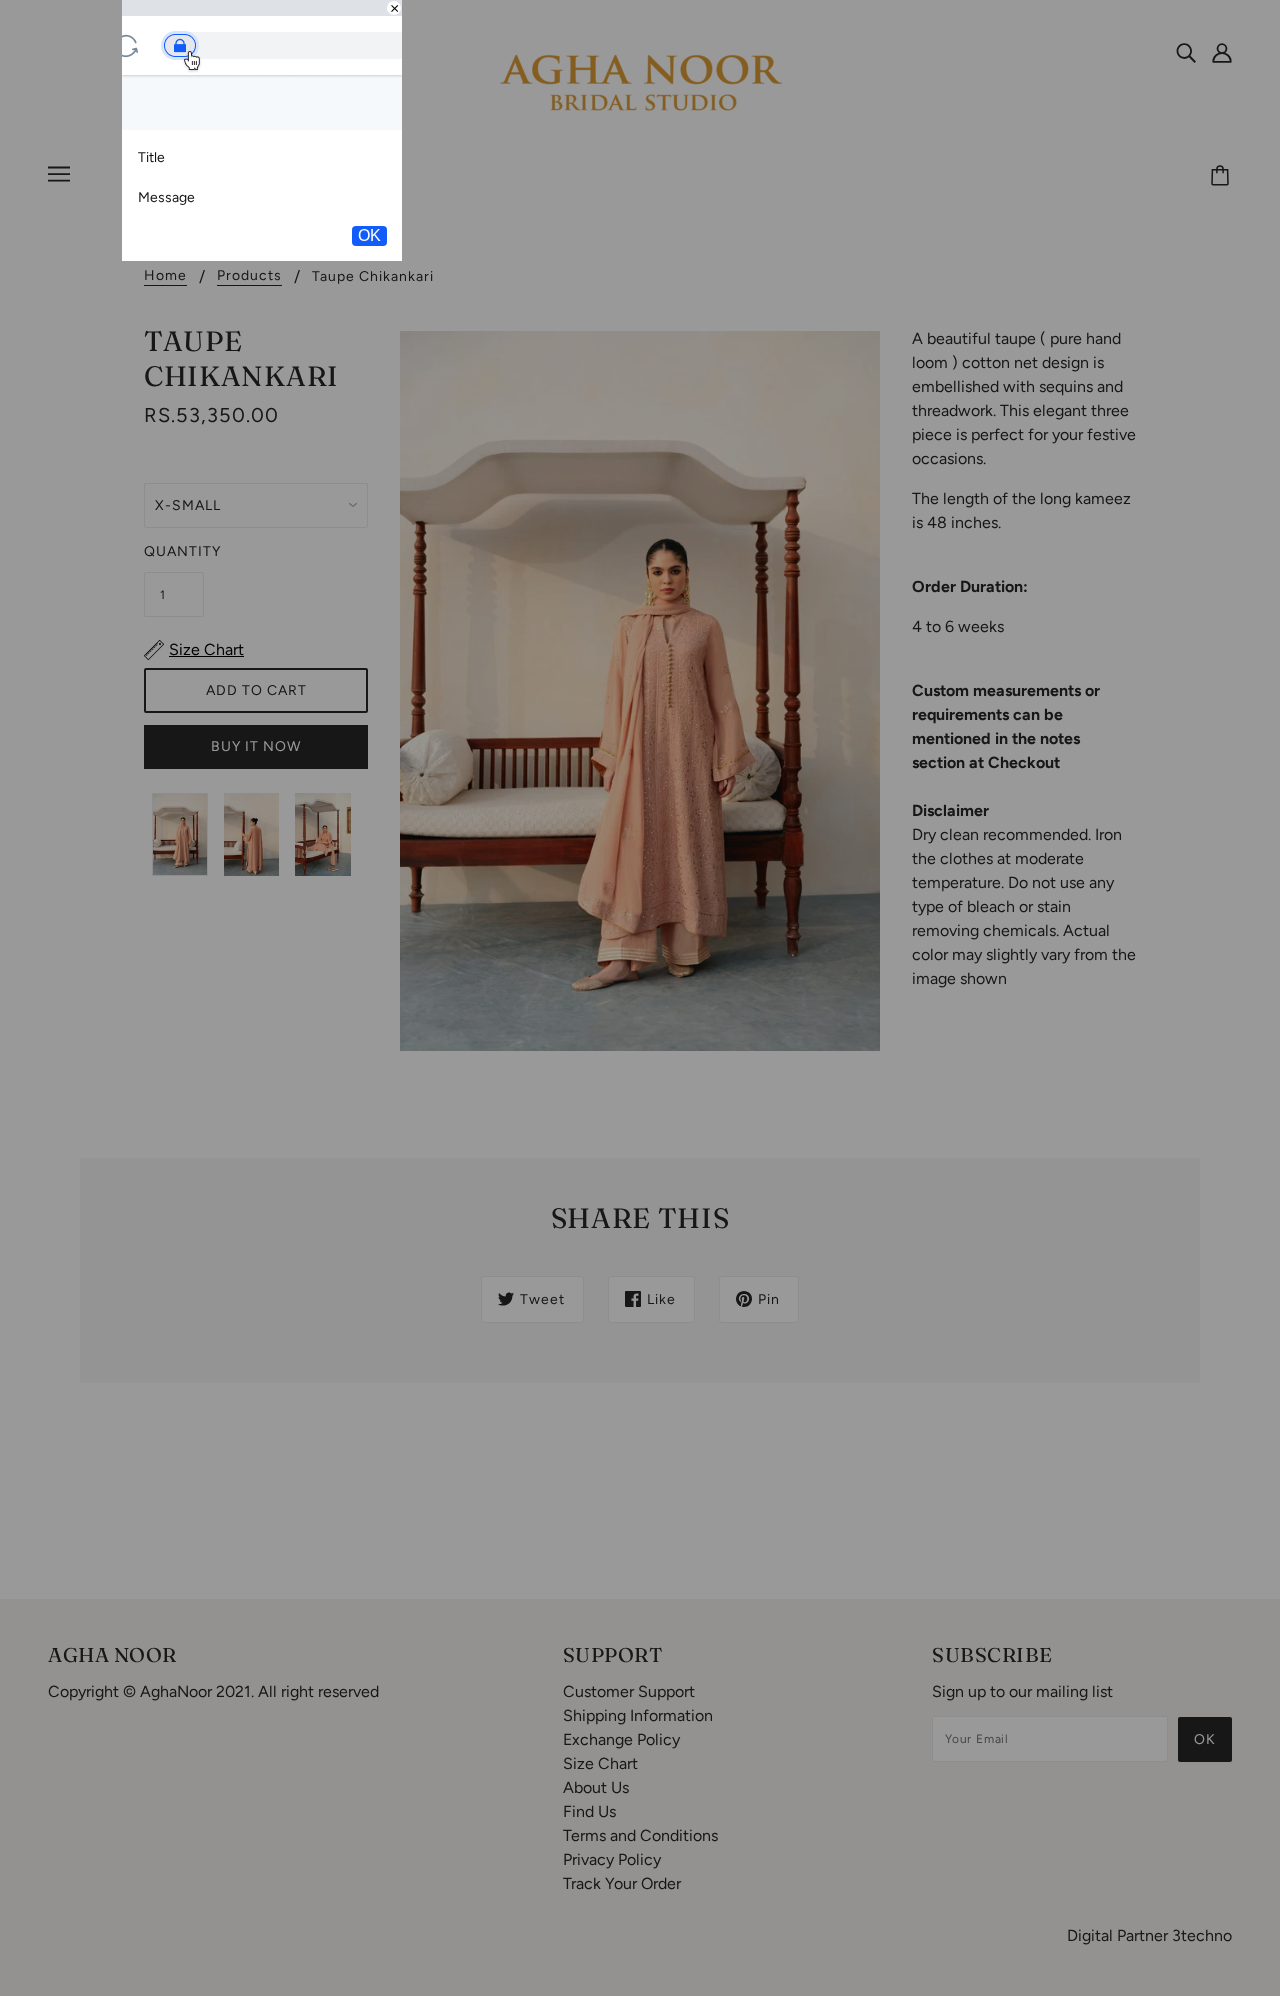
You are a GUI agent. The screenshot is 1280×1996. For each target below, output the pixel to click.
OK (369, 235)
